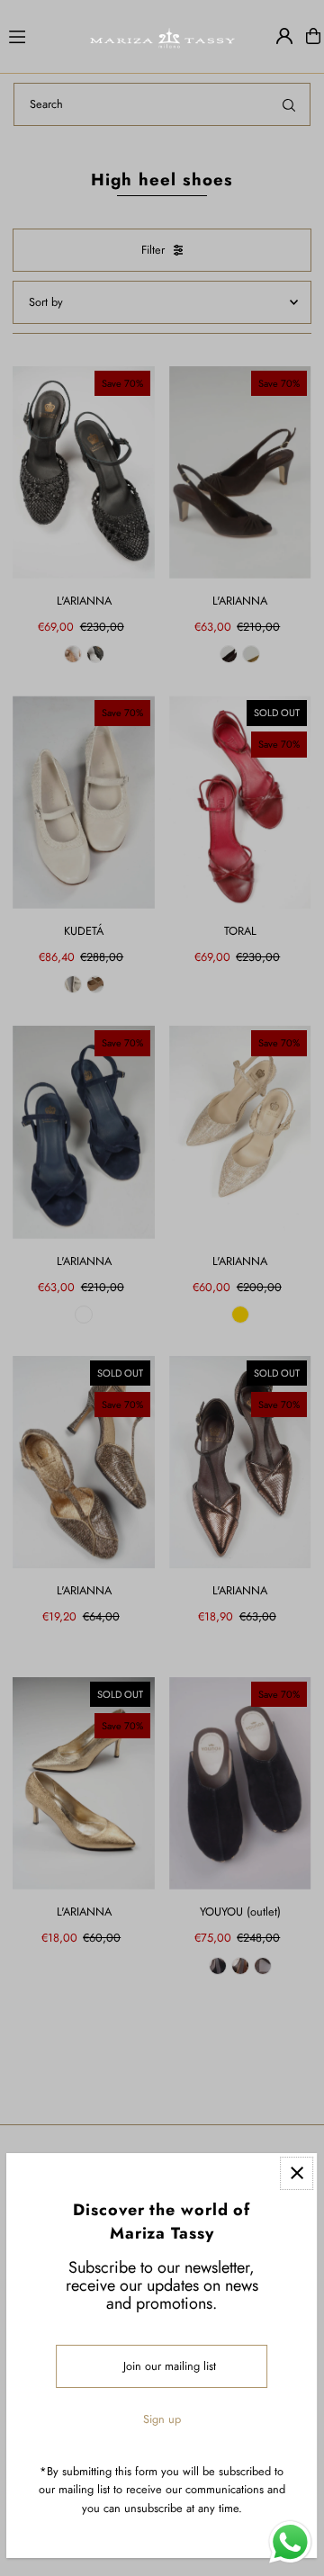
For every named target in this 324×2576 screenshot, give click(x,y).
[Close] (297, 2173)
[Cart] (313, 36)
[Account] (284, 36)
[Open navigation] (40, 35)
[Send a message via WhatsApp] (290, 2542)
